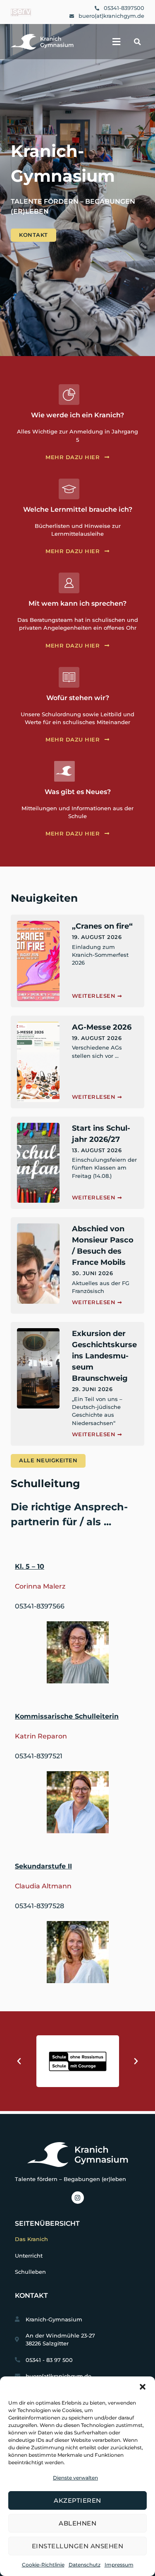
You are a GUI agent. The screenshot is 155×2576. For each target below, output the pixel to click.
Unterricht (29, 2256)
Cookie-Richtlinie (43, 2565)
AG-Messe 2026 (102, 1027)
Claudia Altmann (43, 1886)
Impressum (119, 2565)
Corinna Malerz (40, 1586)
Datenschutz (85, 2565)
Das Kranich (31, 2239)
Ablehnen (77, 2523)
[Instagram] (78, 2198)
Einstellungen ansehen (78, 2546)
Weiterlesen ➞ (97, 996)
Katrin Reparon (41, 1736)
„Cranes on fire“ (102, 926)
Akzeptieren (77, 2500)
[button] (143, 2387)
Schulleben (30, 2272)
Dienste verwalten (75, 2478)
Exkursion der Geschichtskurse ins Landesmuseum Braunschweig (104, 1356)
